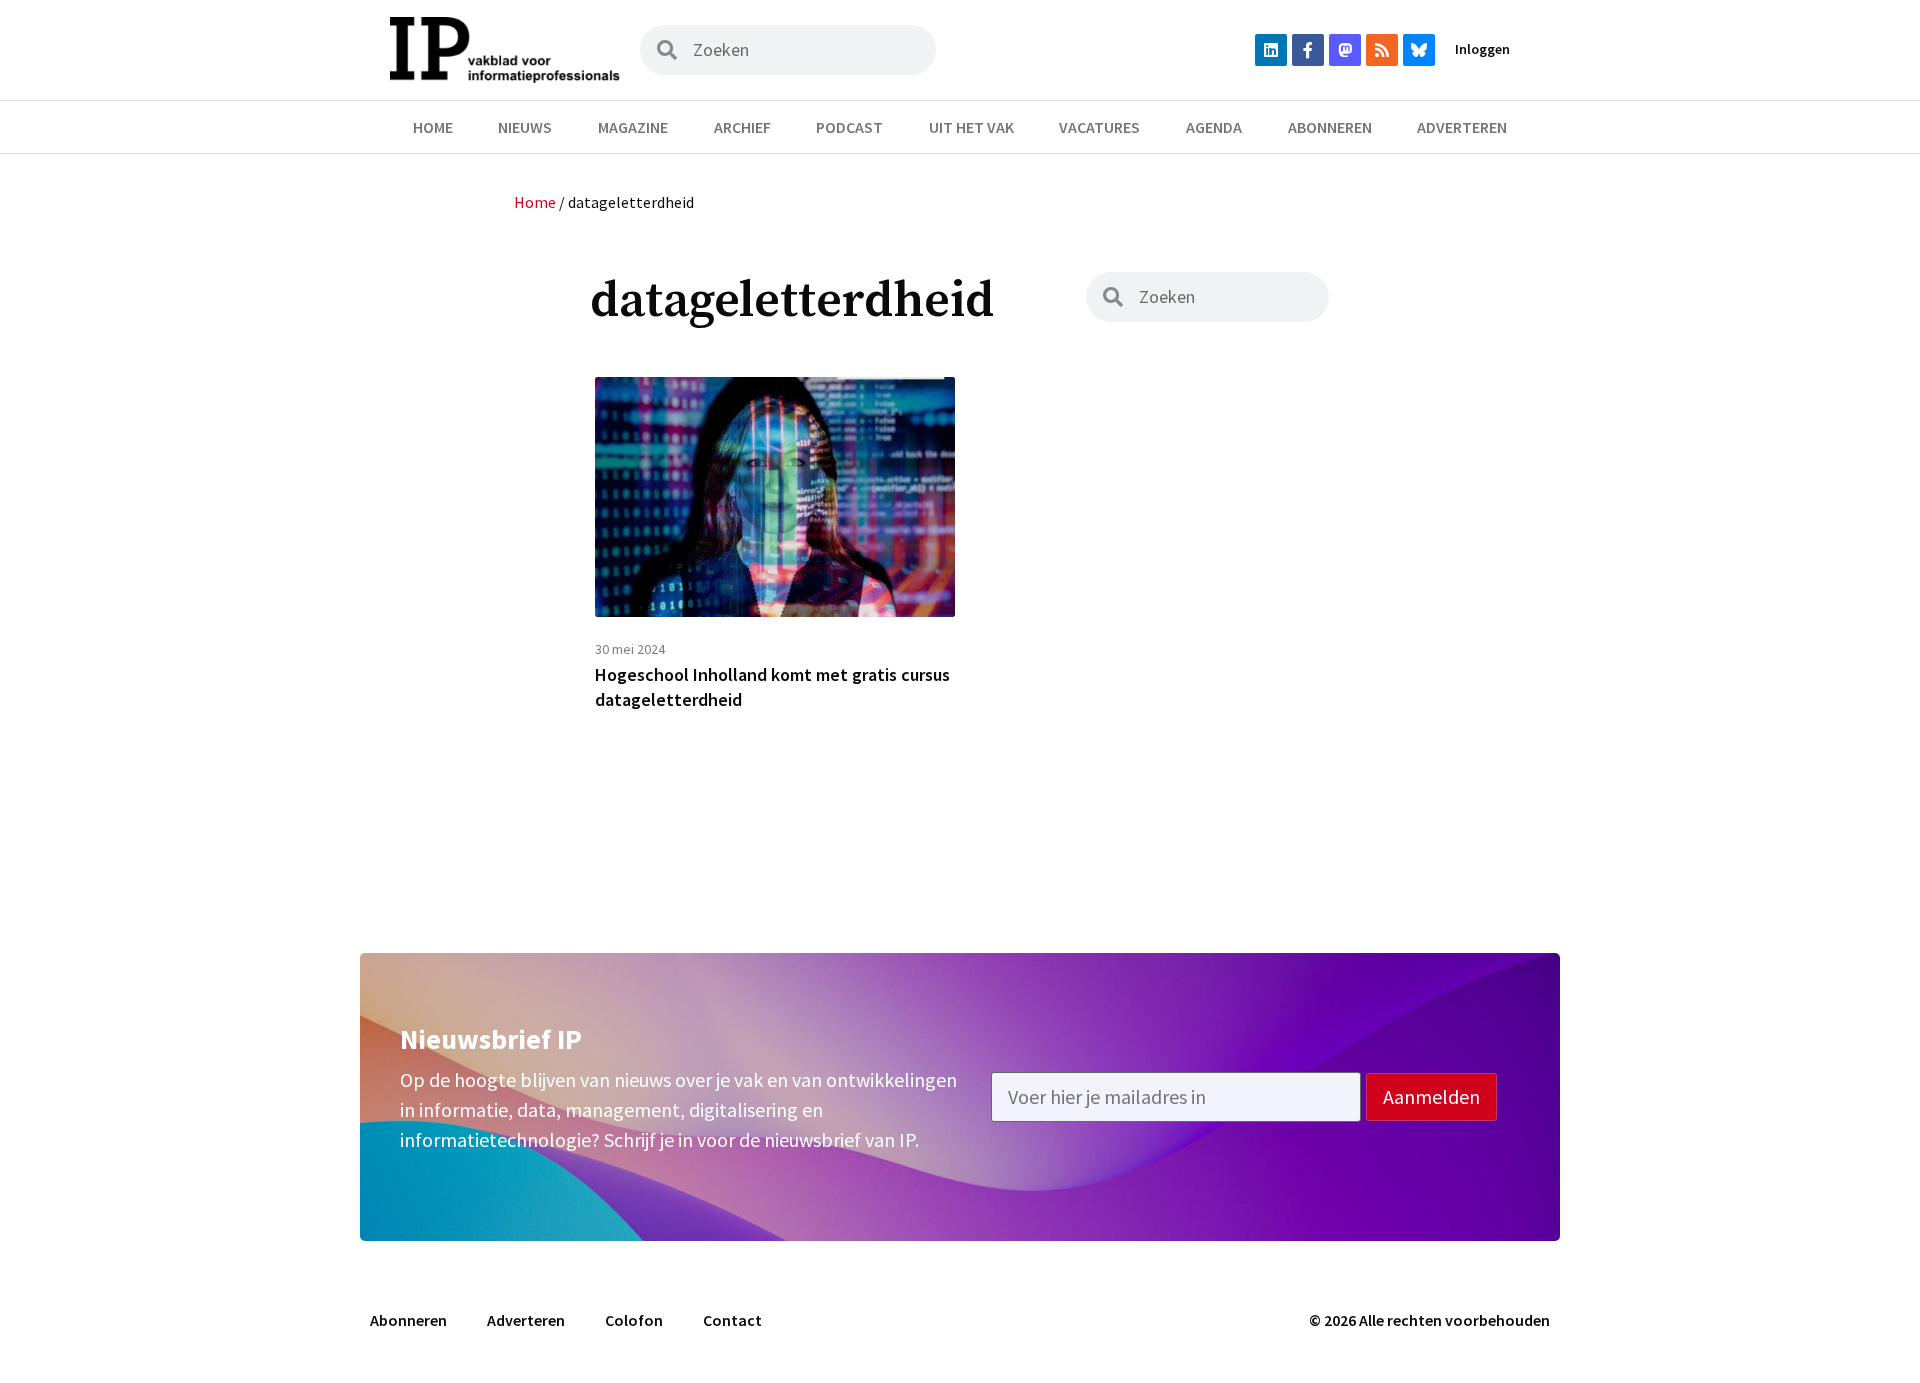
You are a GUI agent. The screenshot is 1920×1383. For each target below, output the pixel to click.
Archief (742, 127)
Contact (732, 1320)
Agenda (1214, 127)
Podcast (849, 127)
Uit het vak (971, 127)
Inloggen (1482, 49)
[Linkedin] (1271, 50)
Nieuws (525, 127)
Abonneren (1330, 127)
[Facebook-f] (1308, 50)
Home (433, 127)
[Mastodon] (1345, 50)
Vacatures (1099, 127)
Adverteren (1462, 127)
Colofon (634, 1320)
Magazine (633, 127)
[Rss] (1382, 50)
